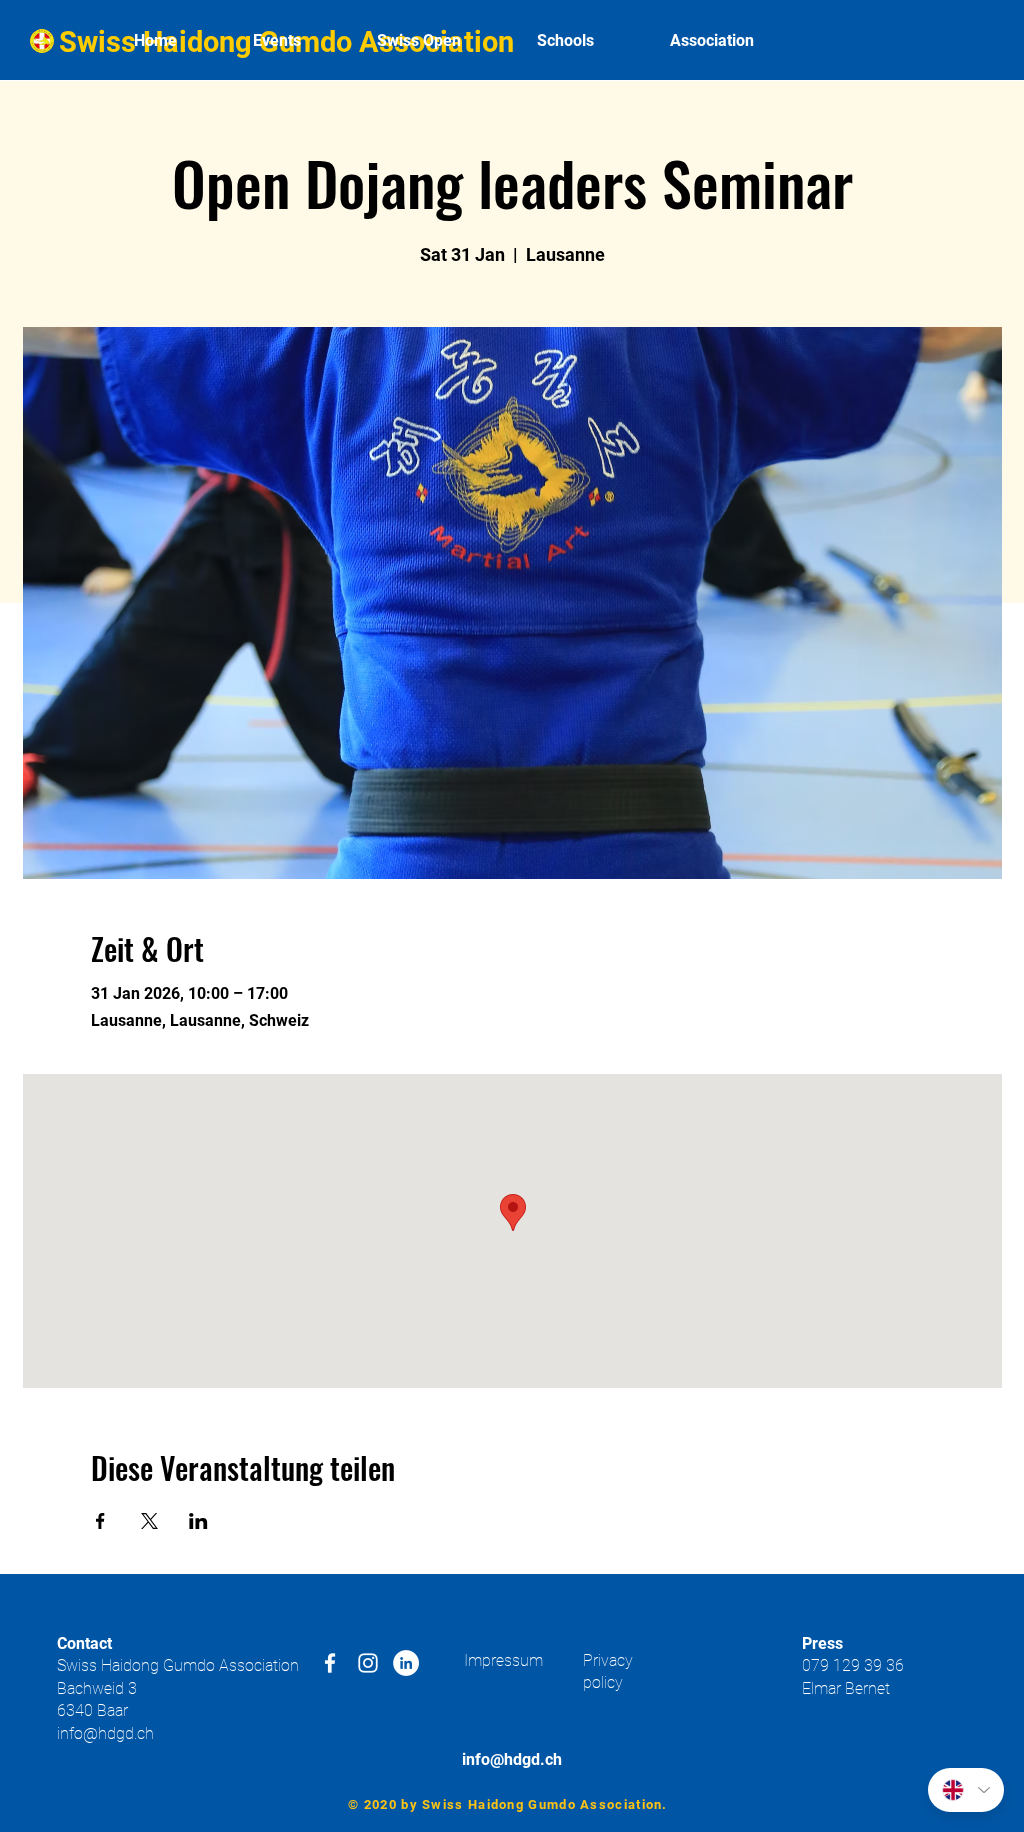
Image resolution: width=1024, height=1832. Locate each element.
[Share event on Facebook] (100, 1521)
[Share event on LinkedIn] (198, 1521)
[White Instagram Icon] (368, 1663)
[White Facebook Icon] (330, 1663)
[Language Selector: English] (966, 1790)
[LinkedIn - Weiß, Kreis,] (406, 1663)
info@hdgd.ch (105, 1733)
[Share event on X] (149, 1521)
